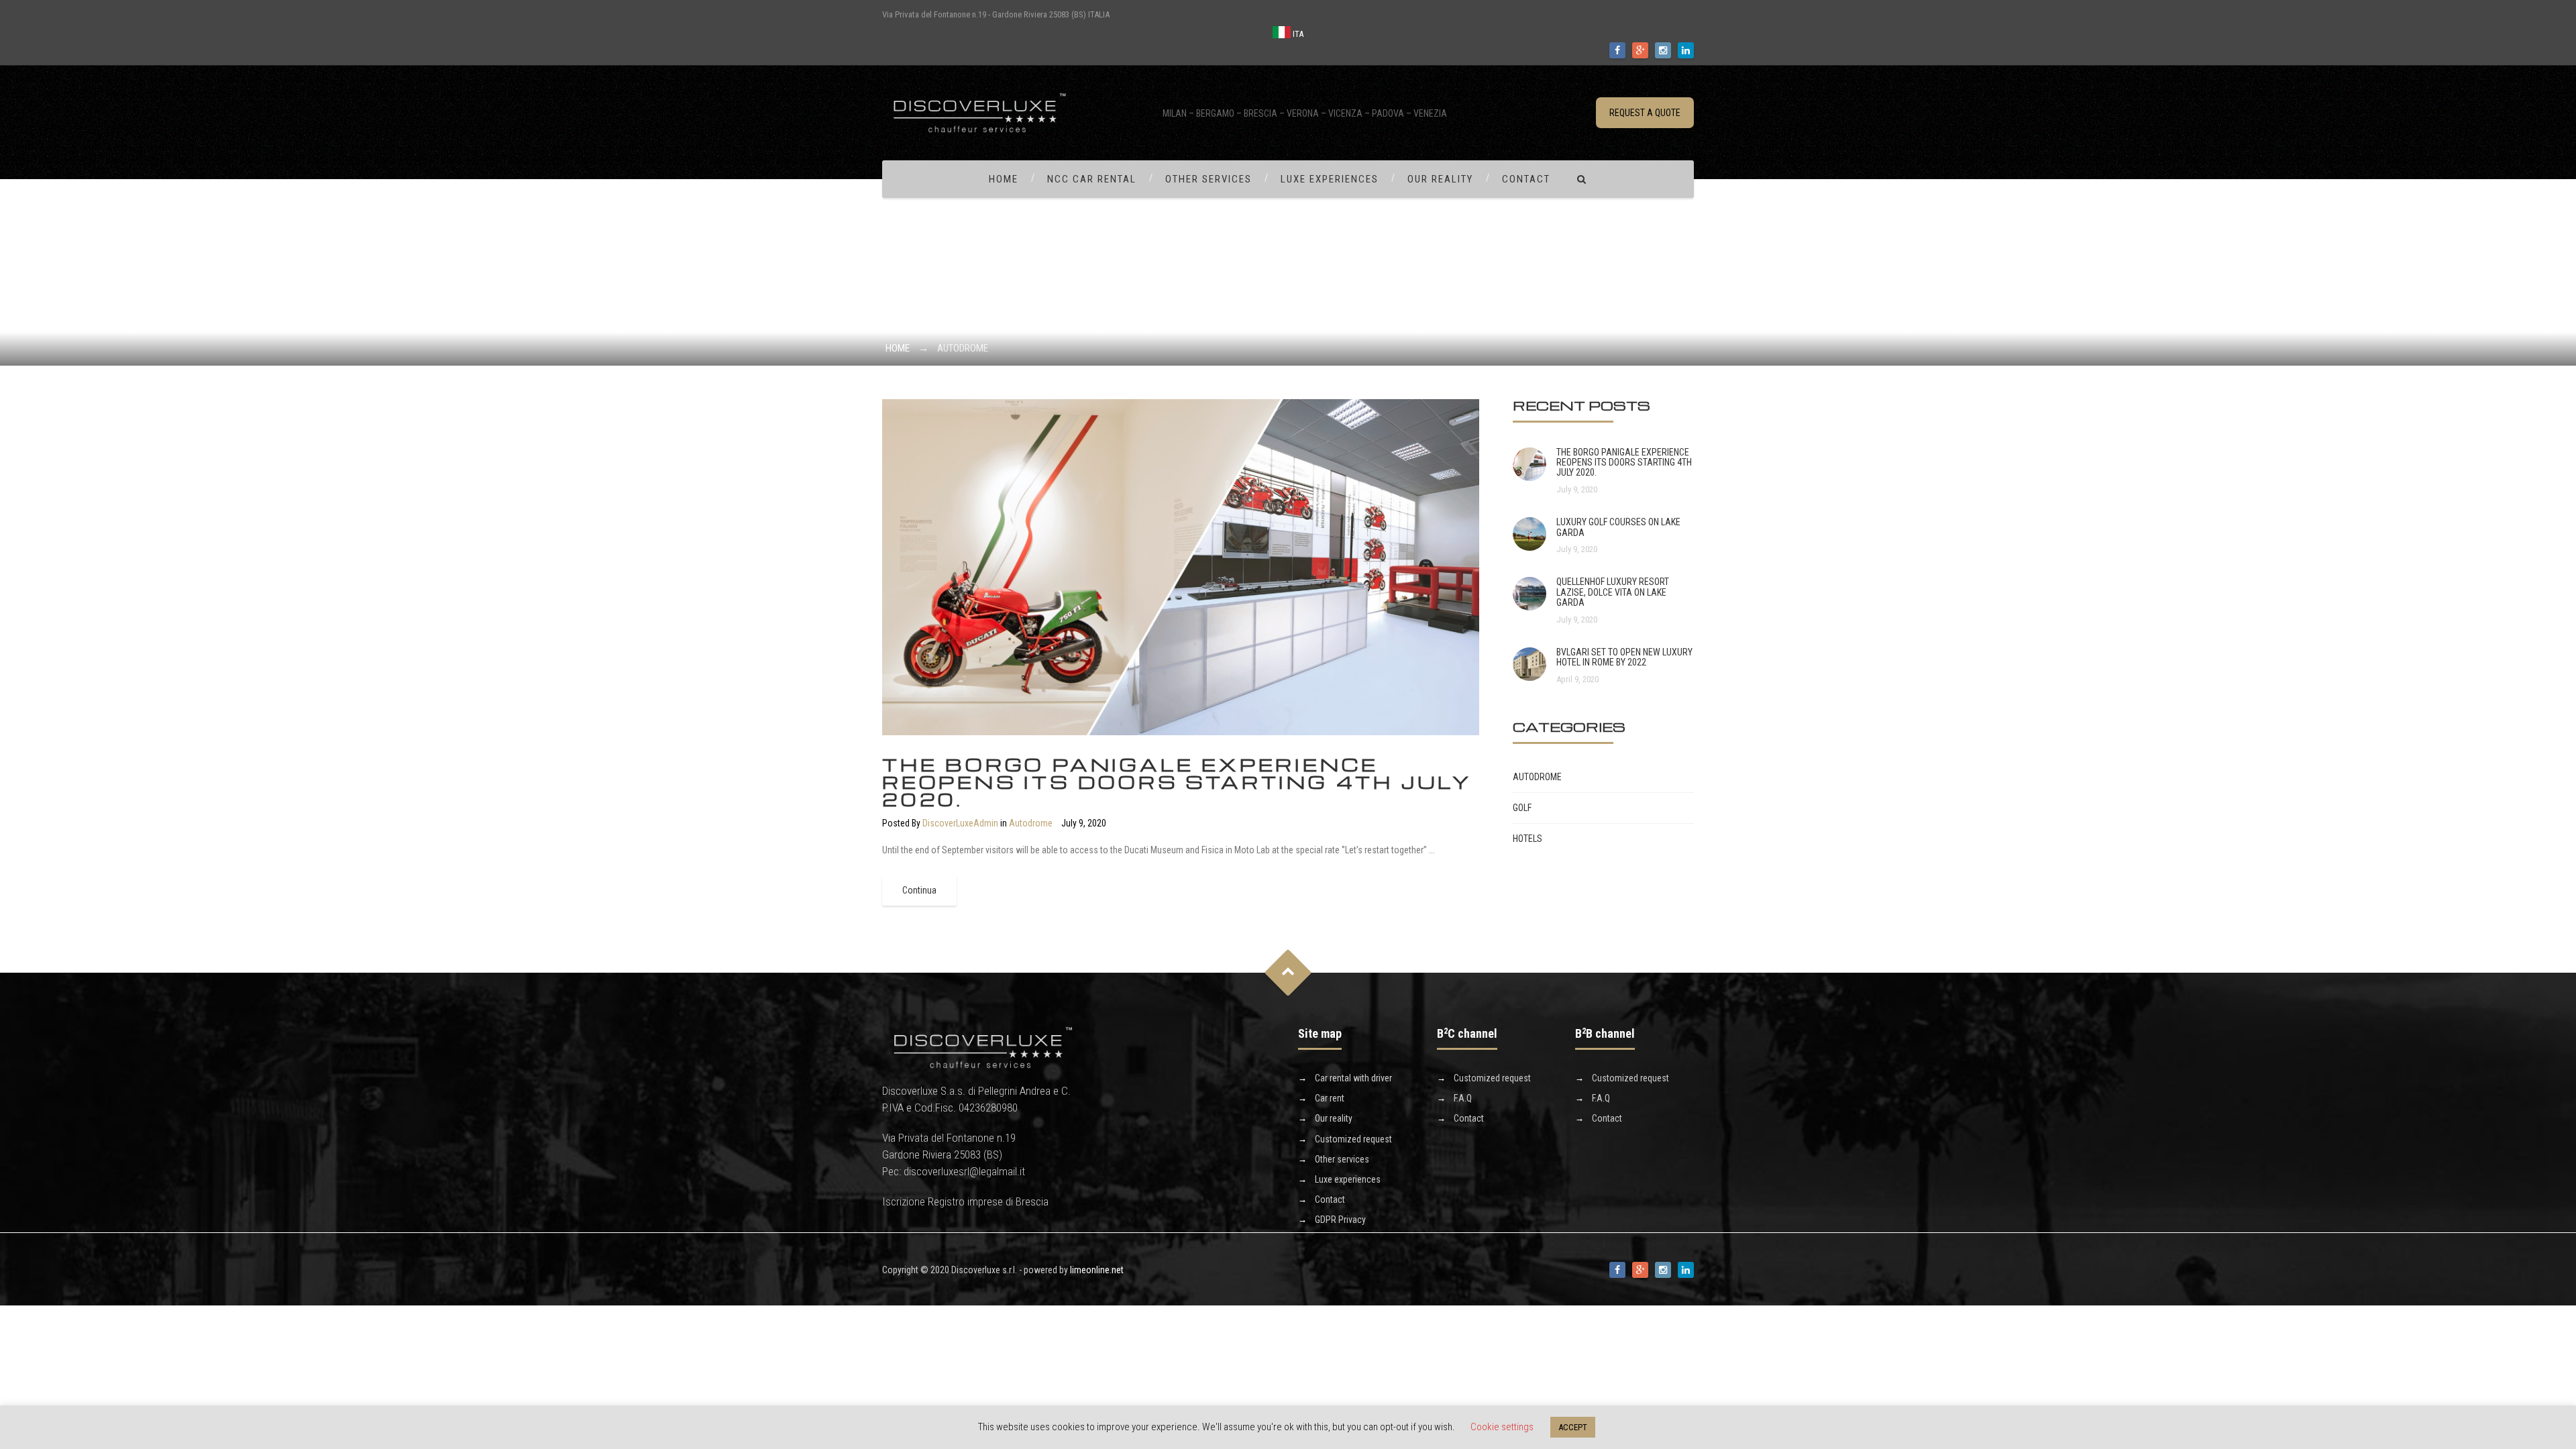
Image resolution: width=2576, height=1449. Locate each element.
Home (1004, 179)
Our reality (1440, 179)
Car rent (1330, 1098)
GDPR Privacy (1340, 1220)
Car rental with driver (1353, 1078)
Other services (1209, 179)
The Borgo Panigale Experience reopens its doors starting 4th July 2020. (1177, 782)
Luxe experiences (1330, 179)
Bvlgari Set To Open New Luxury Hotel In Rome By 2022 (1624, 657)
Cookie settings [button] (1502, 1427)
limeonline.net (1097, 1270)
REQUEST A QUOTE (1645, 113)
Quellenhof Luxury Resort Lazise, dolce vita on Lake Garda (1613, 592)
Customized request (1353, 1139)
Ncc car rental (1092, 179)
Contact (1526, 179)
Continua (919, 890)
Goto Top (1288, 973)
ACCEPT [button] (1573, 1427)
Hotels (1527, 839)
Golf (1522, 808)
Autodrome (1031, 823)
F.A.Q (1463, 1098)
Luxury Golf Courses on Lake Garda (1618, 527)
